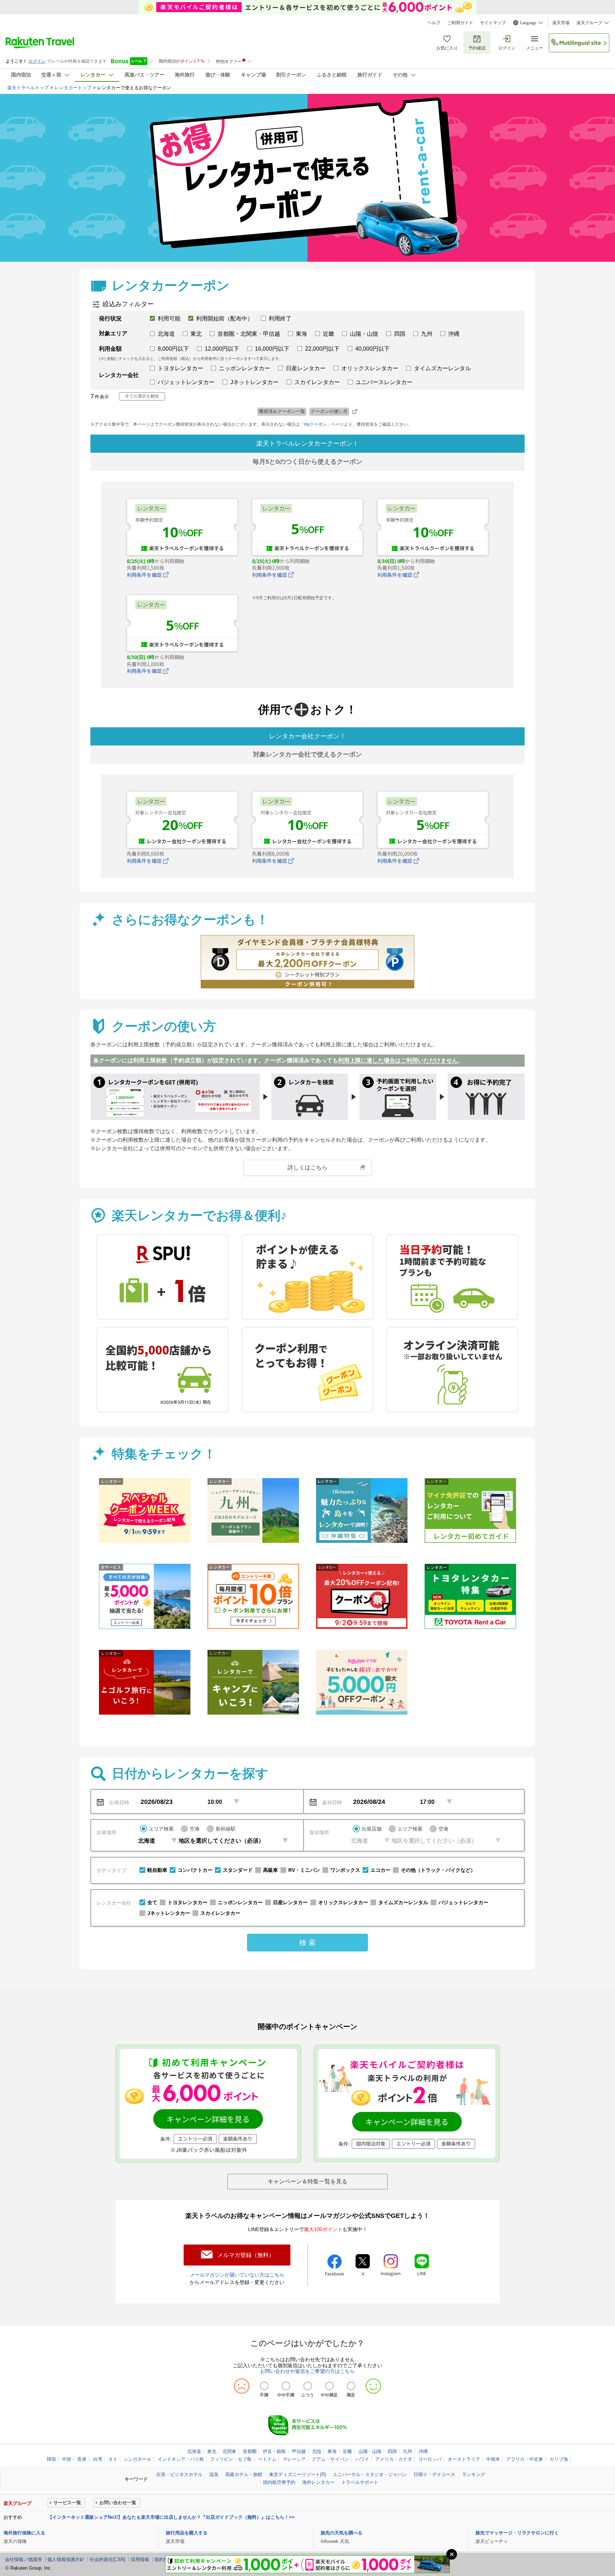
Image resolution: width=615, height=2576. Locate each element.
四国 (392, 2451)
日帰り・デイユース (434, 2474)
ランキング (474, 2474)
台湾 (98, 2459)
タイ (113, 2459)
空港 (195, 1829)
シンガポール (137, 2459)
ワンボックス (345, 1870)
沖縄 (423, 2451)
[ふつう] (308, 2386)
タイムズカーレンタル (403, 1902)
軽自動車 (157, 1870)
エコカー (380, 1870)
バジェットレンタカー (463, 1902)
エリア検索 (161, 1829)
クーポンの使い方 (329, 411)
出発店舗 (372, 1829)
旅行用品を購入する (187, 2533)
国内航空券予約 (279, 2482)
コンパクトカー (195, 1870)
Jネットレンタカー (169, 1913)
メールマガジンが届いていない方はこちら (237, 2275)
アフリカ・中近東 (525, 2459)
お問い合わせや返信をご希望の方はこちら (307, 2371)
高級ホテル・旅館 (244, 2474)
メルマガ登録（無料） (246, 2255)
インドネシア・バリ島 (181, 2459)
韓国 (51, 2459)
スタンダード (238, 1870)
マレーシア (294, 2459)
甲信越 (299, 2451)
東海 (332, 2451)
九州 (408, 2451)
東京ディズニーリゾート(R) (298, 2474)
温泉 (214, 2474)
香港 (82, 2459)
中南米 (493, 2459)
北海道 (194, 2451)
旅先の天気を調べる (341, 2533)
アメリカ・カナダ (394, 2459)
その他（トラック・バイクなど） (438, 1870)
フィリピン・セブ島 (231, 2459)
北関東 (229, 2451)
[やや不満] (286, 2386)
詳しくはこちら (307, 1167)
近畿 (347, 2451)
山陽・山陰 (370, 2451)
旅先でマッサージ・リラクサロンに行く (517, 2533)
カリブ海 (559, 2459)
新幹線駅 (226, 1829)
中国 (67, 2459)
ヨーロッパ (430, 2459)
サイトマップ (493, 23)
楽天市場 (561, 23)
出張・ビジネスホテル (179, 2474)
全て (152, 1902)
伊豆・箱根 (274, 2451)
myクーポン (315, 424)
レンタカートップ (73, 88)
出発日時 (119, 1802)
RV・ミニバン (304, 1870)
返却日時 (332, 1802)
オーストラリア (464, 2459)
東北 (212, 2451)
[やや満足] (329, 2386)
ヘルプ (434, 23)
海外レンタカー (318, 2482)
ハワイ (362, 2459)
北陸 (317, 2451)
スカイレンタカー (220, 1913)
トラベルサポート (360, 2482)
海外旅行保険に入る (24, 2533)
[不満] (264, 2386)
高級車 (270, 1870)
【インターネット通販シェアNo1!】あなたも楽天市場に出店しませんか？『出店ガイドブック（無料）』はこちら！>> (171, 2517)
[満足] (351, 2386)
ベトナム (267, 2459)
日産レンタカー (290, 1902)
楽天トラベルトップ (28, 88)
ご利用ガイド (460, 23)
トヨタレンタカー (188, 1902)
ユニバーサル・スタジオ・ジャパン (370, 2474)
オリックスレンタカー (343, 1902)
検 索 (307, 1943)
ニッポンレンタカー (240, 1902)
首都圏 (250, 2451)
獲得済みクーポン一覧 (282, 411)
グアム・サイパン (330, 2459)
